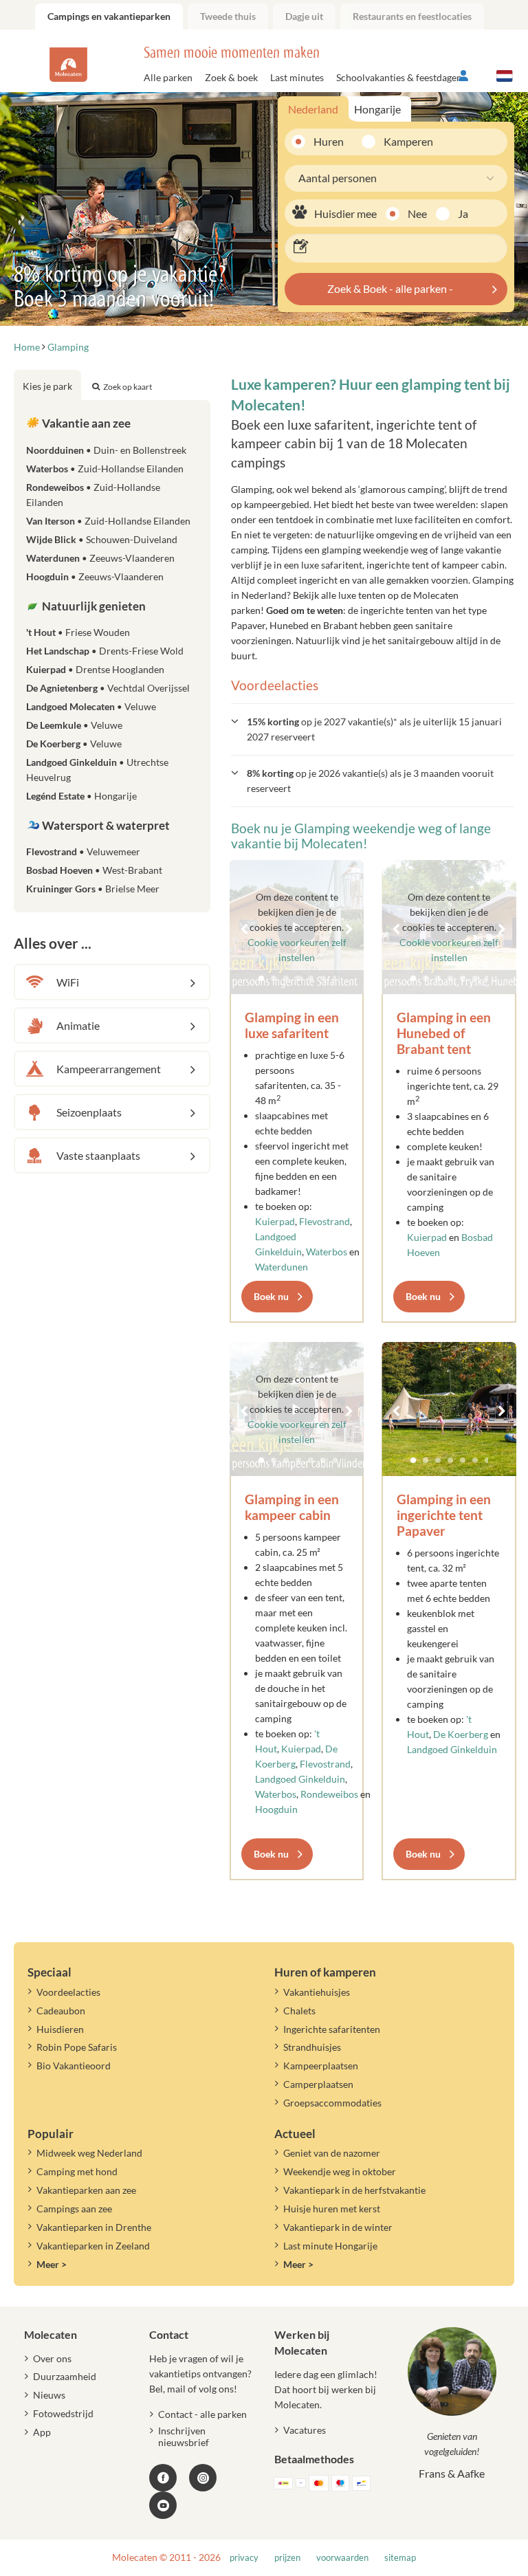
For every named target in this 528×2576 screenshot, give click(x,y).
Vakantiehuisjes (317, 1992)
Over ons (52, 2358)
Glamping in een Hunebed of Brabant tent (444, 1033)
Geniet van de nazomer (332, 2153)
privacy (244, 2558)
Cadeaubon (61, 2011)
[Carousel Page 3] (438, 1460)
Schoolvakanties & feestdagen (399, 77)
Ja (463, 213)
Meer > (52, 2264)
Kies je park (47, 386)
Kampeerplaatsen (321, 2066)
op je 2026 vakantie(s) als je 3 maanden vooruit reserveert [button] (370, 781)
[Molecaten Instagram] (203, 2478)
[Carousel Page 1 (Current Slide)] (413, 1460)
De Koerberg (461, 1734)
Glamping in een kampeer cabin (292, 1507)
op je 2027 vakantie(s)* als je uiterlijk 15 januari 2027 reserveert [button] (374, 729)
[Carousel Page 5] (463, 1460)
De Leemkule (74, 725)
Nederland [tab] (313, 109)
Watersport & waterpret (105, 825)
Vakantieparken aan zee (86, 2190)
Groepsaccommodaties (332, 2103)
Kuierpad (275, 1221)
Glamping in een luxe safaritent (292, 1025)
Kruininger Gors (93, 889)
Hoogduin (276, 1809)
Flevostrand (324, 1221)
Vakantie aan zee (85, 423)
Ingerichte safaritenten (332, 2029)
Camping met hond (77, 2171)
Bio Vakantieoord (74, 2066)
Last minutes (297, 77)
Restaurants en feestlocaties (412, 16)
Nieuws (49, 2395)
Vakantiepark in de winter (338, 2227)
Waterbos (327, 1252)
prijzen (287, 2558)
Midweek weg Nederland (89, 2153)
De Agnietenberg (108, 688)
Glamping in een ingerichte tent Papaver (444, 1515)
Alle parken (168, 77)
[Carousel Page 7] (487, 1460)
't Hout (78, 632)
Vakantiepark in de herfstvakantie (354, 2190)
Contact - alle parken (202, 2414)
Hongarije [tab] (377, 109)
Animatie (78, 1025)
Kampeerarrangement (109, 1069)
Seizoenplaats (89, 1112)
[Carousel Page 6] (475, 1460)
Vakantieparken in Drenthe (94, 2227)
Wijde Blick (102, 539)
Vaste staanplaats (98, 1155)
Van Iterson (108, 521)
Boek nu (271, 1296)
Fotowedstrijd (63, 2413)
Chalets (299, 2011)
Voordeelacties (68, 1992)
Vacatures (305, 2430)
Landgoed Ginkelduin (300, 1779)
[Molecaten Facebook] (163, 2478)
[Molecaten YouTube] (163, 2505)
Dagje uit (304, 16)
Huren (329, 141)
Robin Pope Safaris (77, 2047)
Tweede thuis (228, 16)
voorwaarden (342, 2558)
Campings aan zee (74, 2209)
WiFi (68, 982)
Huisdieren (60, 2029)
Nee (417, 213)
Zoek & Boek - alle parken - (390, 288)
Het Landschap (105, 651)
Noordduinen (106, 450)
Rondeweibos (329, 1794)
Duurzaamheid (65, 2376)
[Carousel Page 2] (426, 1460)
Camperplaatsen (318, 2084)
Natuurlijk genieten (93, 606)
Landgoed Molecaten (91, 706)
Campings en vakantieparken (109, 16)
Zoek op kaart (128, 387)
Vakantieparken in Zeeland (93, 2246)
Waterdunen (282, 1267)
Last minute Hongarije (330, 2246)
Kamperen (403, 141)
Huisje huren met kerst (332, 2209)
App (42, 2432)
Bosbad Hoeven (94, 870)
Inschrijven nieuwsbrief (184, 2436)
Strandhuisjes (312, 2047)
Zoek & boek (231, 77)
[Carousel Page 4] (450, 1460)
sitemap (400, 2558)
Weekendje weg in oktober (340, 2171)
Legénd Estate (81, 796)
